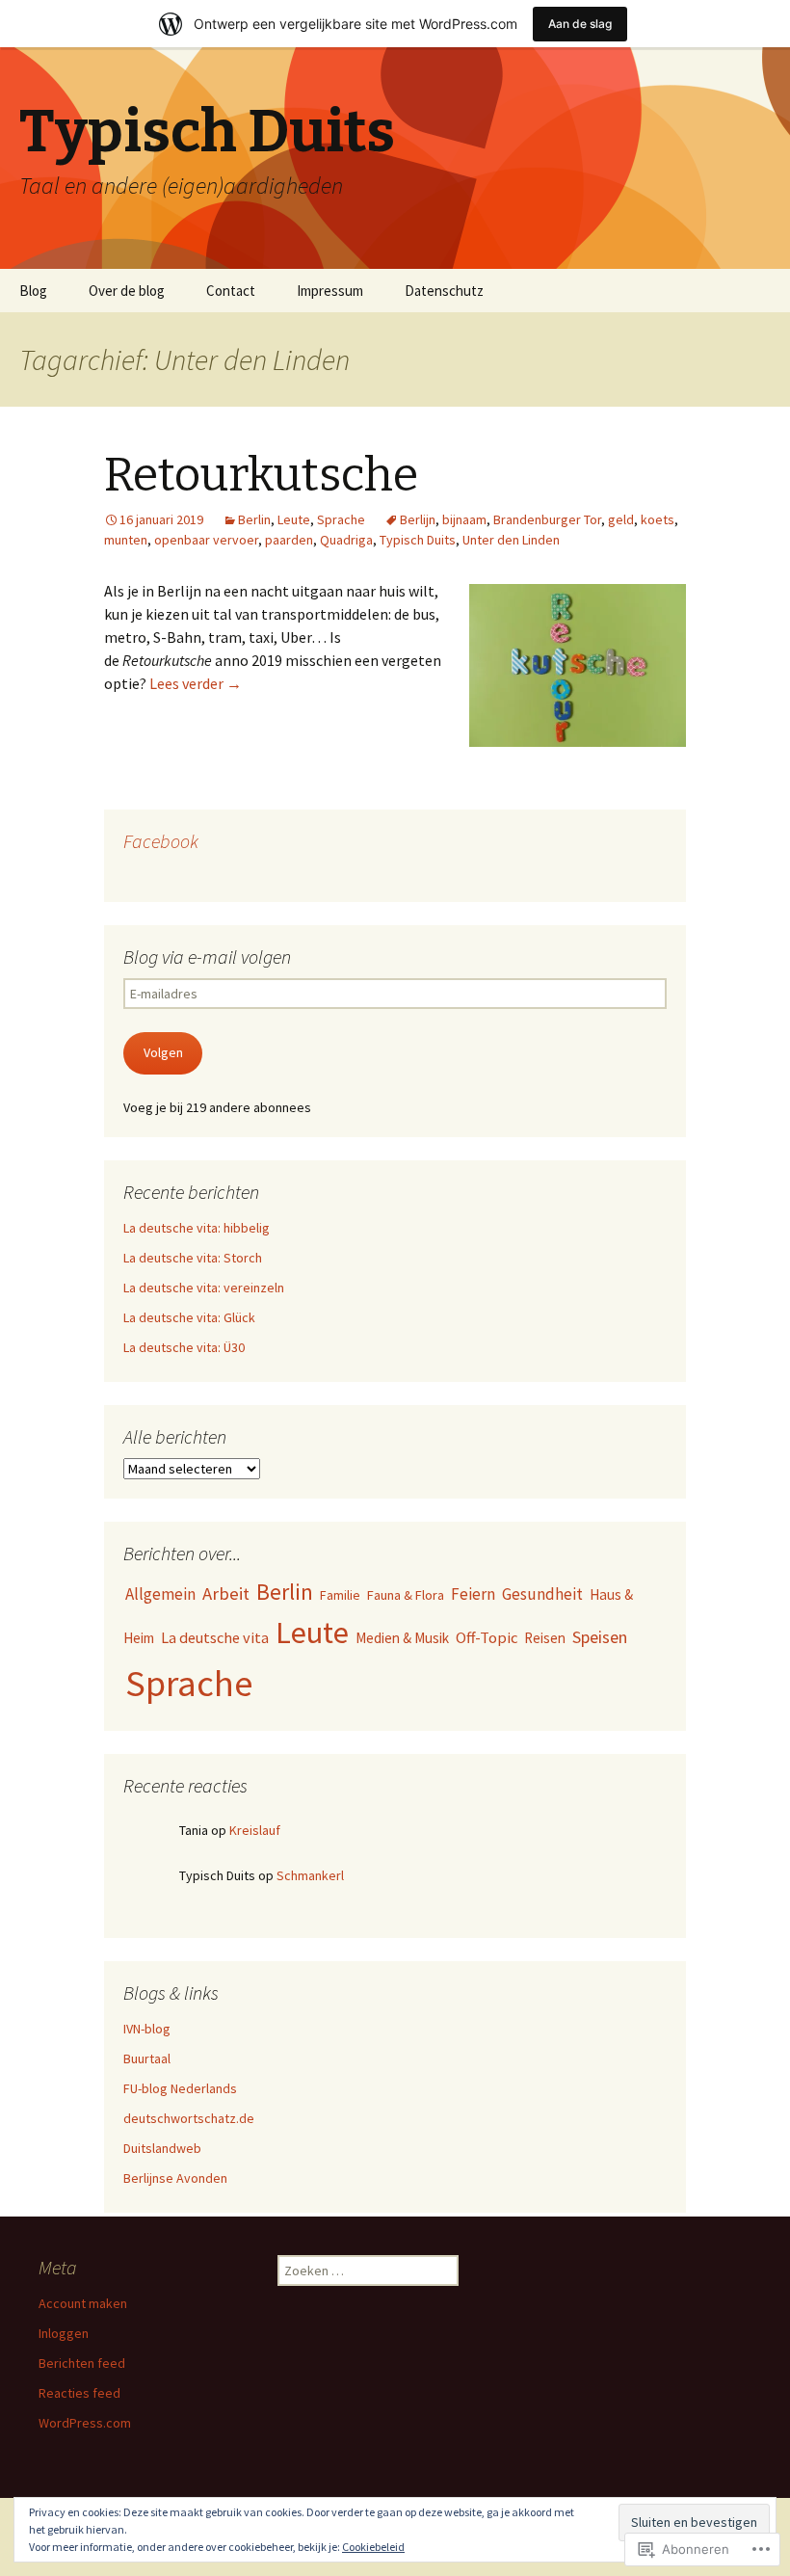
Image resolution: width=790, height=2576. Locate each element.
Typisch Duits (418, 540)
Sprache (341, 519)
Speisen (600, 1637)
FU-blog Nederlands (180, 2088)
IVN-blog (147, 2029)
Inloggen (64, 2333)
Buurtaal (147, 2058)
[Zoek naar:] (754, 291)
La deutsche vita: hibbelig (197, 1228)
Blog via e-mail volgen (207, 956)
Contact (231, 291)
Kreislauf (255, 1830)
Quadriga (346, 540)
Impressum (330, 291)
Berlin (254, 519)
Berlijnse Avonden (175, 2178)
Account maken (83, 2303)
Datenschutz (444, 291)
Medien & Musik (402, 1638)
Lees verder (196, 683)
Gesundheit (542, 1594)
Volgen (163, 1052)
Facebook (161, 841)
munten (126, 540)
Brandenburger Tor (547, 519)
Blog (33, 291)
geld (621, 519)
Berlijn (418, 519)
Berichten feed (82, 2363)
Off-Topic (487, 1637)
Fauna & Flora (406, 1595)
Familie (340, 1595)
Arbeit (226, 1593)
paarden (289, 540)
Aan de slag (580, 24)
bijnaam (464, 519)
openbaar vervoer (206, 540)
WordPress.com (85, 2423)
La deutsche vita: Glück (189, 1317)
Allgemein (160, 1594)
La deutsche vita (215, 1637)
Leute (294, 519)
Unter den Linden (511, 540)
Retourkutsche (261, 475)
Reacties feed (79, 2393)
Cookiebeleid (373, 2547)
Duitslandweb (162, 2148)
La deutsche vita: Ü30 (184, 1347)
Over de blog (127, 291)
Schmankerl (310, 1875)
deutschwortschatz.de (189, 2118)
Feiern (473, 1594)
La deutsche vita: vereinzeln (204, 1288)
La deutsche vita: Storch (193, 1258)
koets (658, 519)
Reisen (545, 1638)
